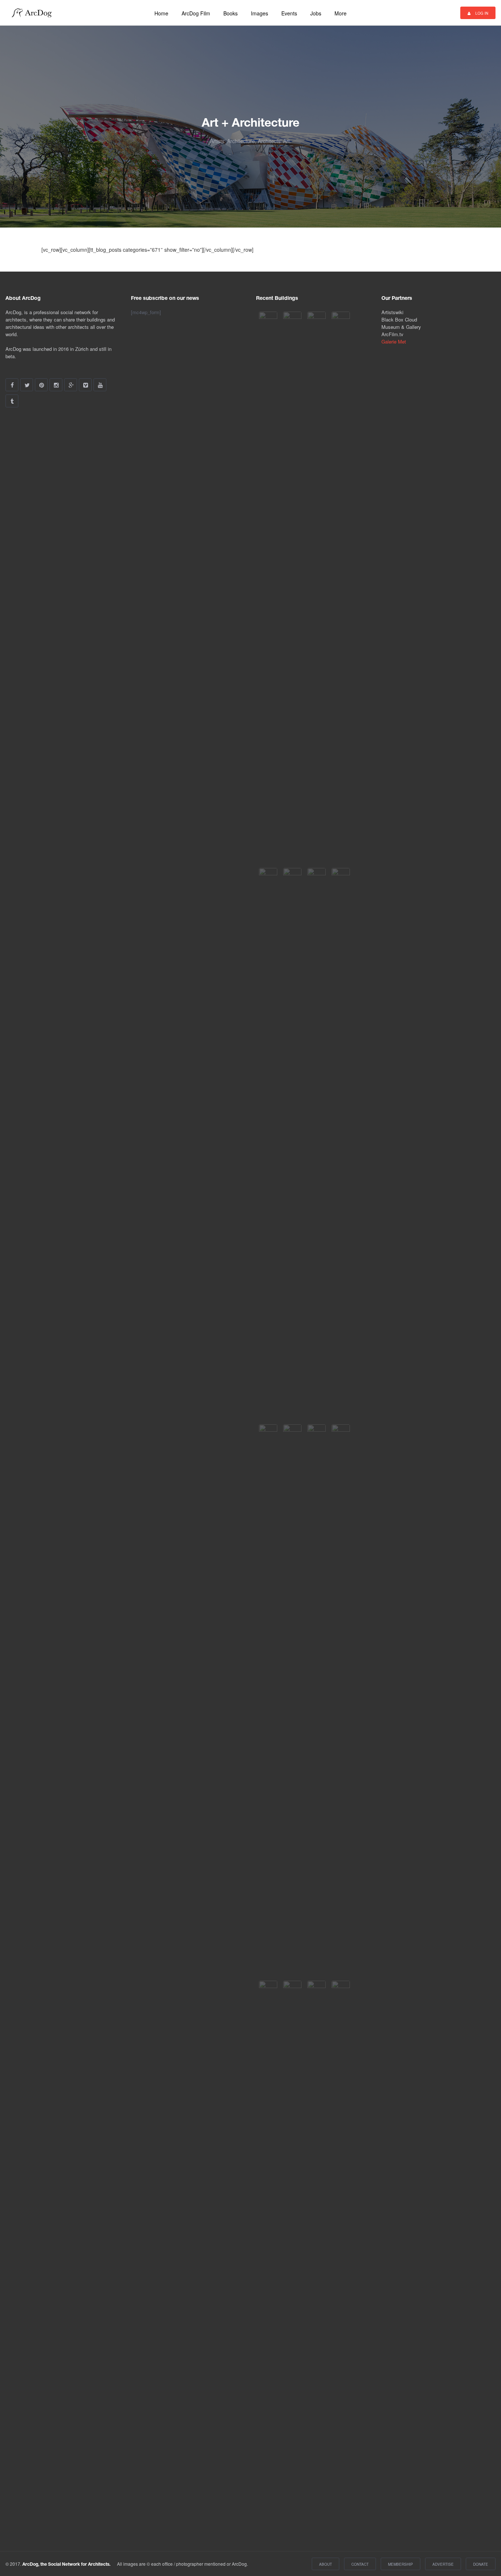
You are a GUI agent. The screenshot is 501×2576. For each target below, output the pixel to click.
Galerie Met (394, 341)
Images (259, 13)
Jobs (316, 13)
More (341, 13)
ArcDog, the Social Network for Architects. (66, 2564)
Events (289, 13)
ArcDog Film (196, 13)
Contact (360, 2564)
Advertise (443, 2564)
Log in (481, 13)
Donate (481, 2564)
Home (161, 13)
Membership (401, 2564)
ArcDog (34, 13)
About (326, 2564)
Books (231, 13)
